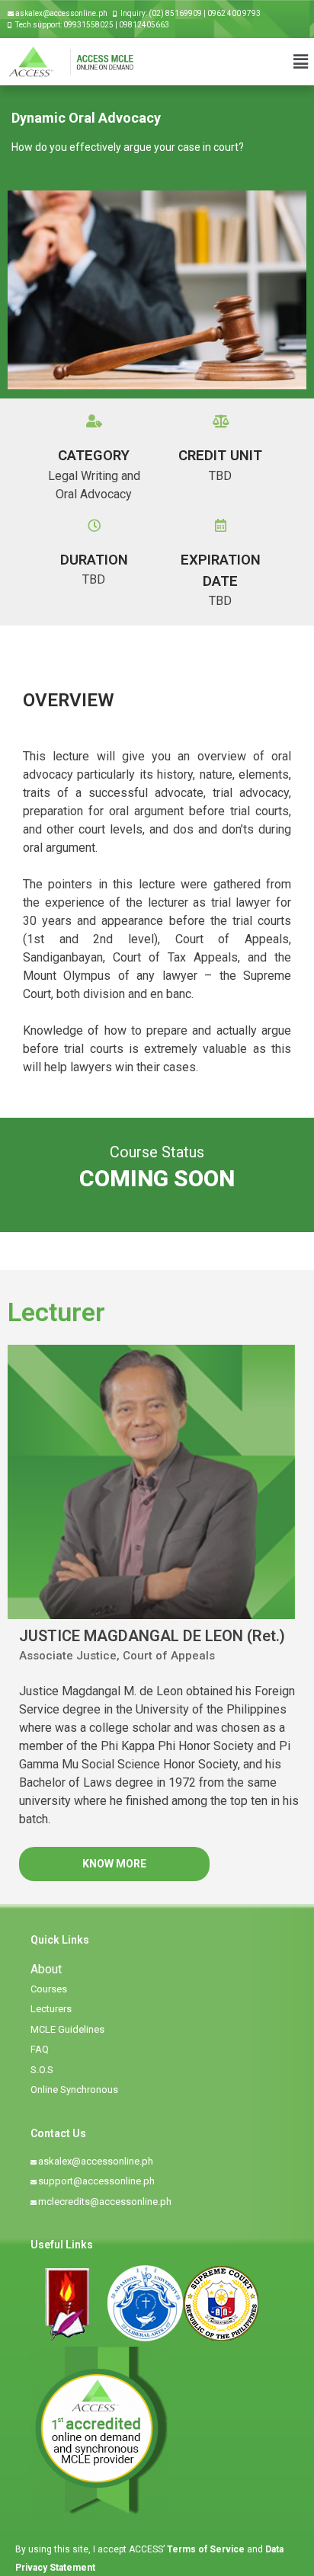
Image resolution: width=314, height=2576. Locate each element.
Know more (114, 1864)
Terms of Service (207, 2549)
